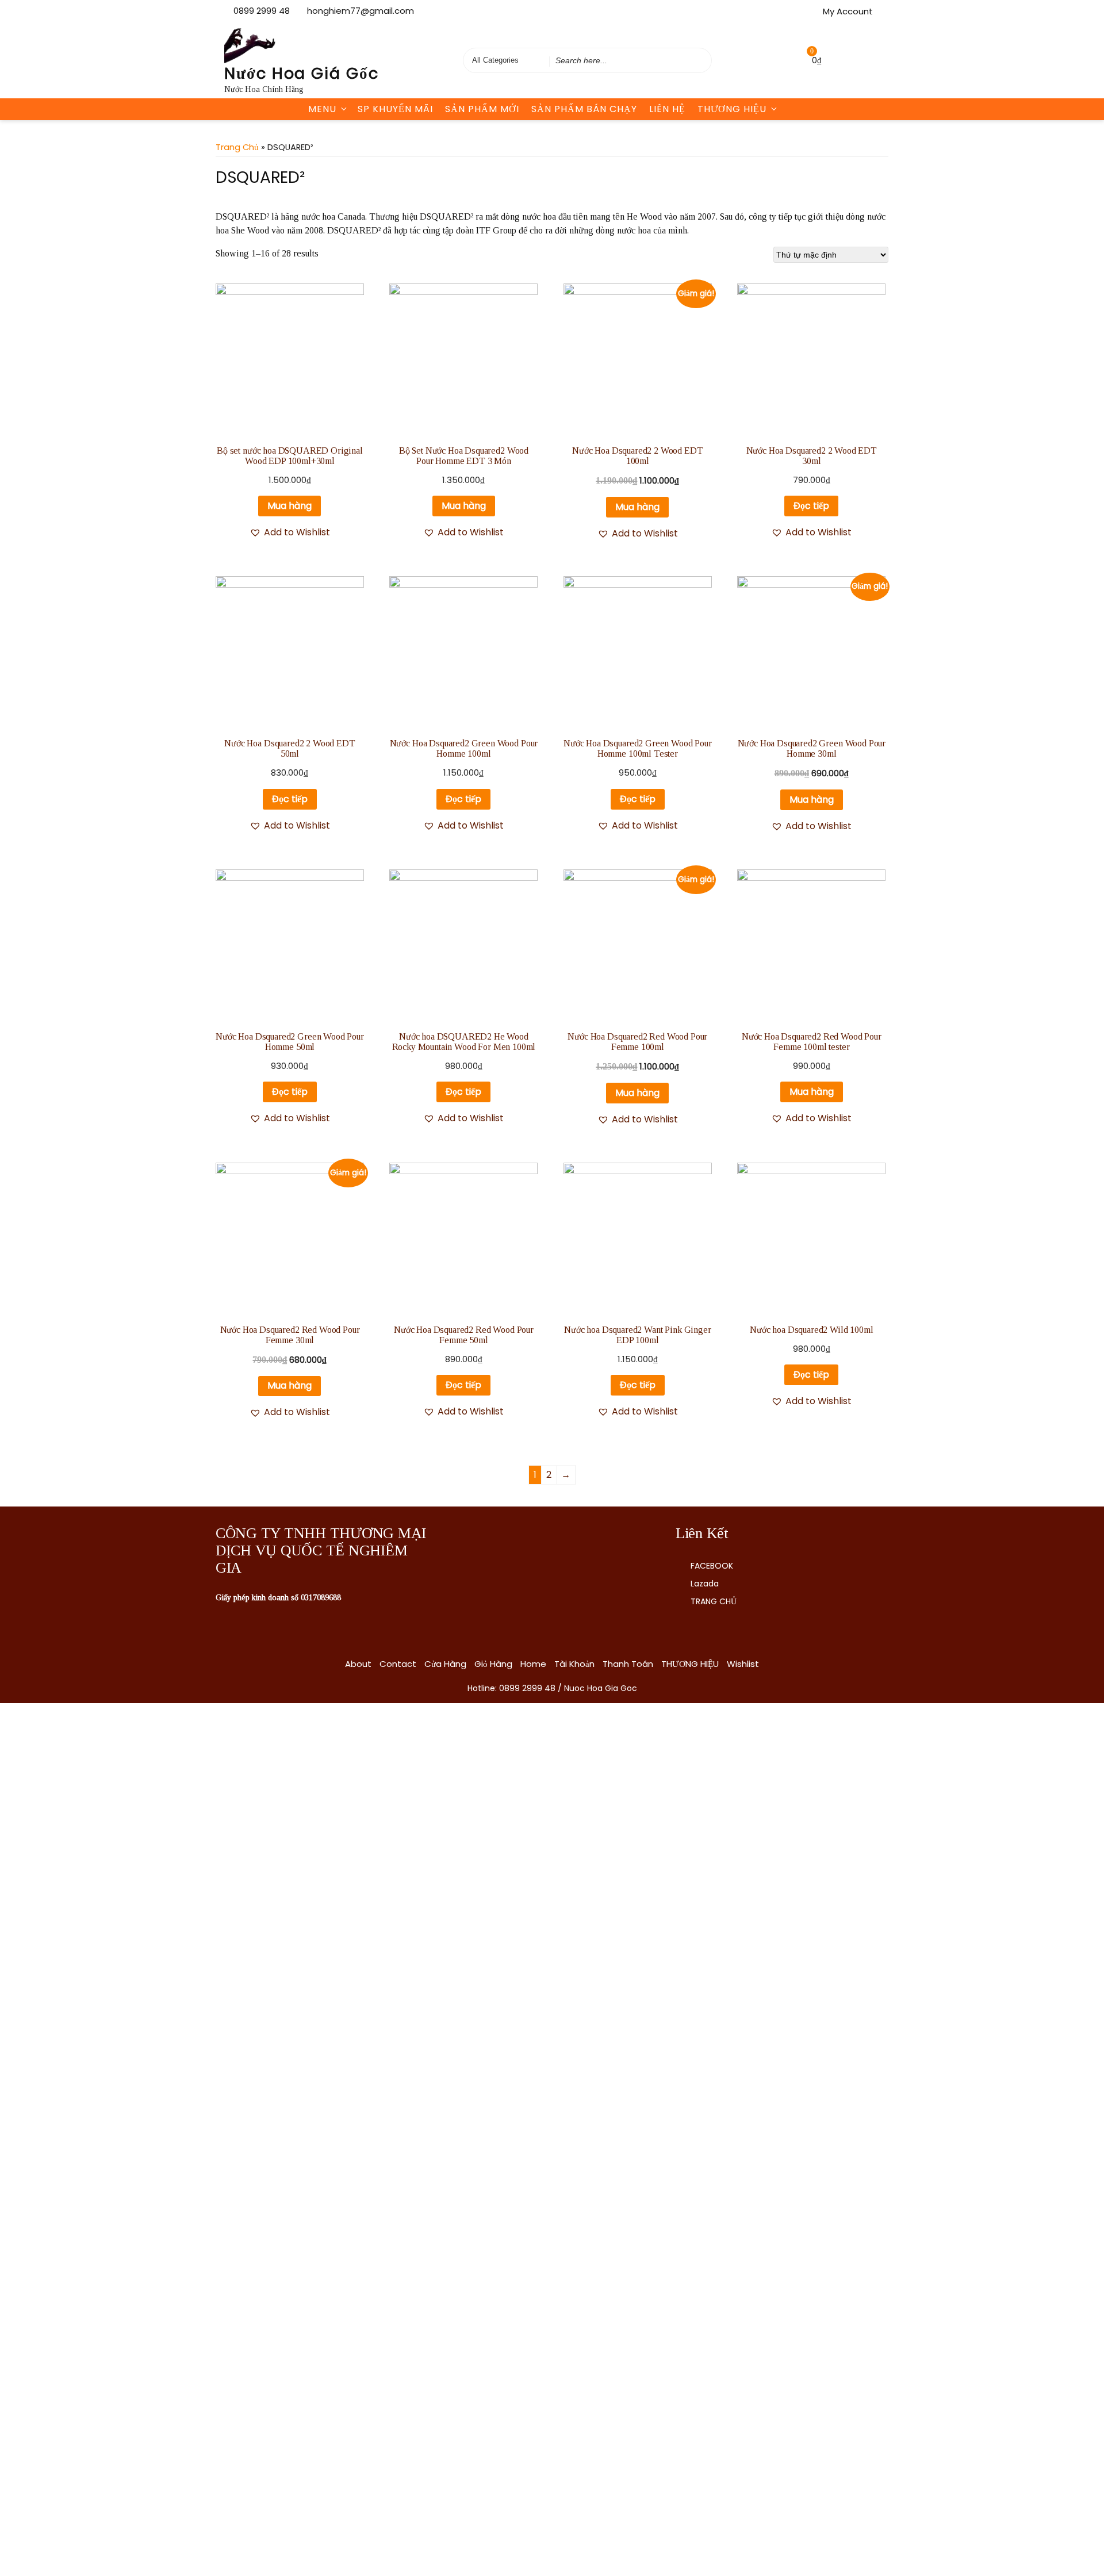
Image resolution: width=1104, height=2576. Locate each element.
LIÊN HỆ (667, 109)
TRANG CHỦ (714, 1601)
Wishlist (743, 1664)
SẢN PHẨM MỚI (482, 109)
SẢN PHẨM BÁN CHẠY (584, 109)
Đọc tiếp (811, 506)
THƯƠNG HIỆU (732, 109)
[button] (290, 532)
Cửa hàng (445, 1664)
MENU (322, 109)
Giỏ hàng (493, 1664)
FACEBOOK (712, 1566)
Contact (398, 1664)
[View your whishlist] (788, 60)
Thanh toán (628, 1664)
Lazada (705, 1584)
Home (533, 1664)
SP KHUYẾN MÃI (395, 109)
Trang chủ (237, 147)
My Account (848, 11)
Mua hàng (290, 506)
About (358, 1664)
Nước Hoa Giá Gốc (302, 73)
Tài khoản (574, 1664)
